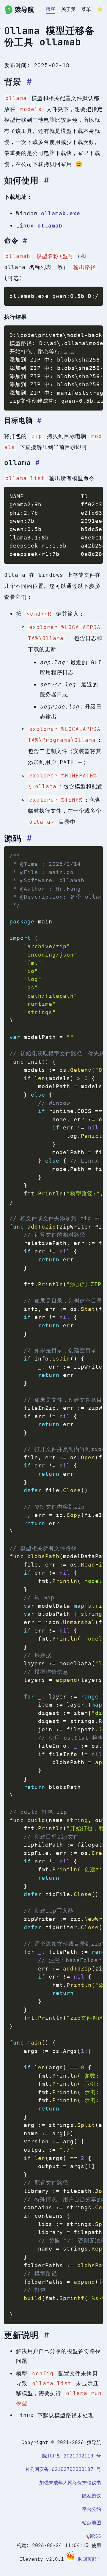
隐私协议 (92, 2496)
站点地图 (92, 2523)
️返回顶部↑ (89, 2559)
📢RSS (94, 2536)
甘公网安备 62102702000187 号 (63, 2469)
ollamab (50, 226)
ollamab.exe (61, 213)
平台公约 (92, 2509)
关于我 (68, 9)
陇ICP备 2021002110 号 (72, 2456)
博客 (51, 9)
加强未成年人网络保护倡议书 (70, 2483)
